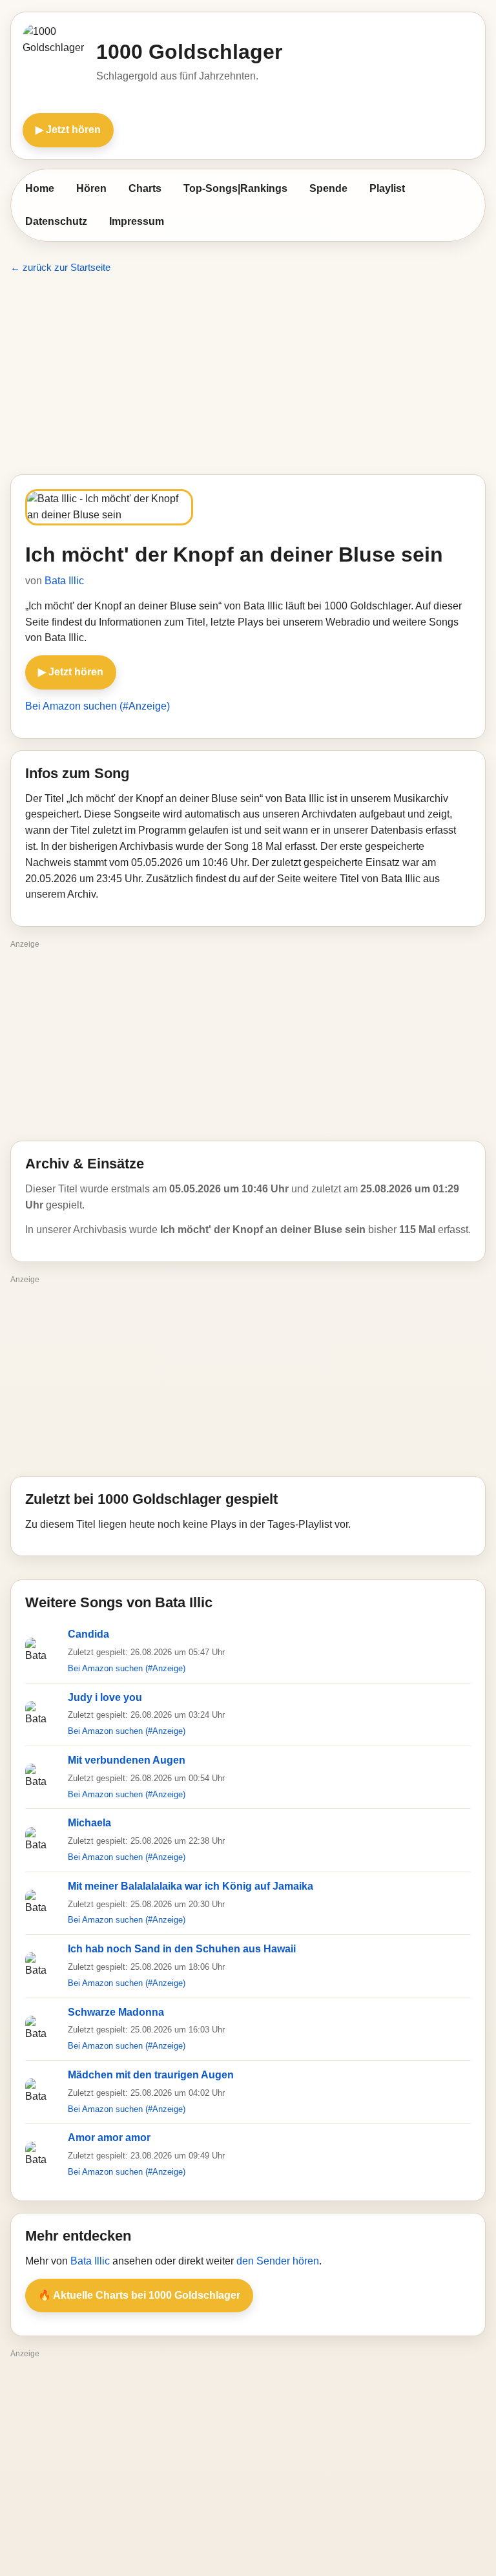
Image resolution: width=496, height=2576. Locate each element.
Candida (88, 1634)
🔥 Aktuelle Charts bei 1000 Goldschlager (139, 2295)
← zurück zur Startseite (60, 267)
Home (40, 188)
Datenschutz (56, 221)
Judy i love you (105, 1697)
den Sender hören (278, 2261)
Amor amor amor (109, 2138)
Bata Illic (64, 581)
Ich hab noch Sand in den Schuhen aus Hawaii (182, 1949)
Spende (328, 188)
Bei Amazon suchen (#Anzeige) (98, 706)
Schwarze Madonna (116, 2012)
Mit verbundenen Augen (127, 1760)
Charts (145, 188)
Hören (91, 188)
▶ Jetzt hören (68, 130)
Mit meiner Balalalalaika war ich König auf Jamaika (191, 1886)
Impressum (137, 221)
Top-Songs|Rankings (235, 188)
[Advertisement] (248, 375)
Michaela (89, 1823)
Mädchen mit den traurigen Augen (151, 2075)
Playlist (387, 188)
